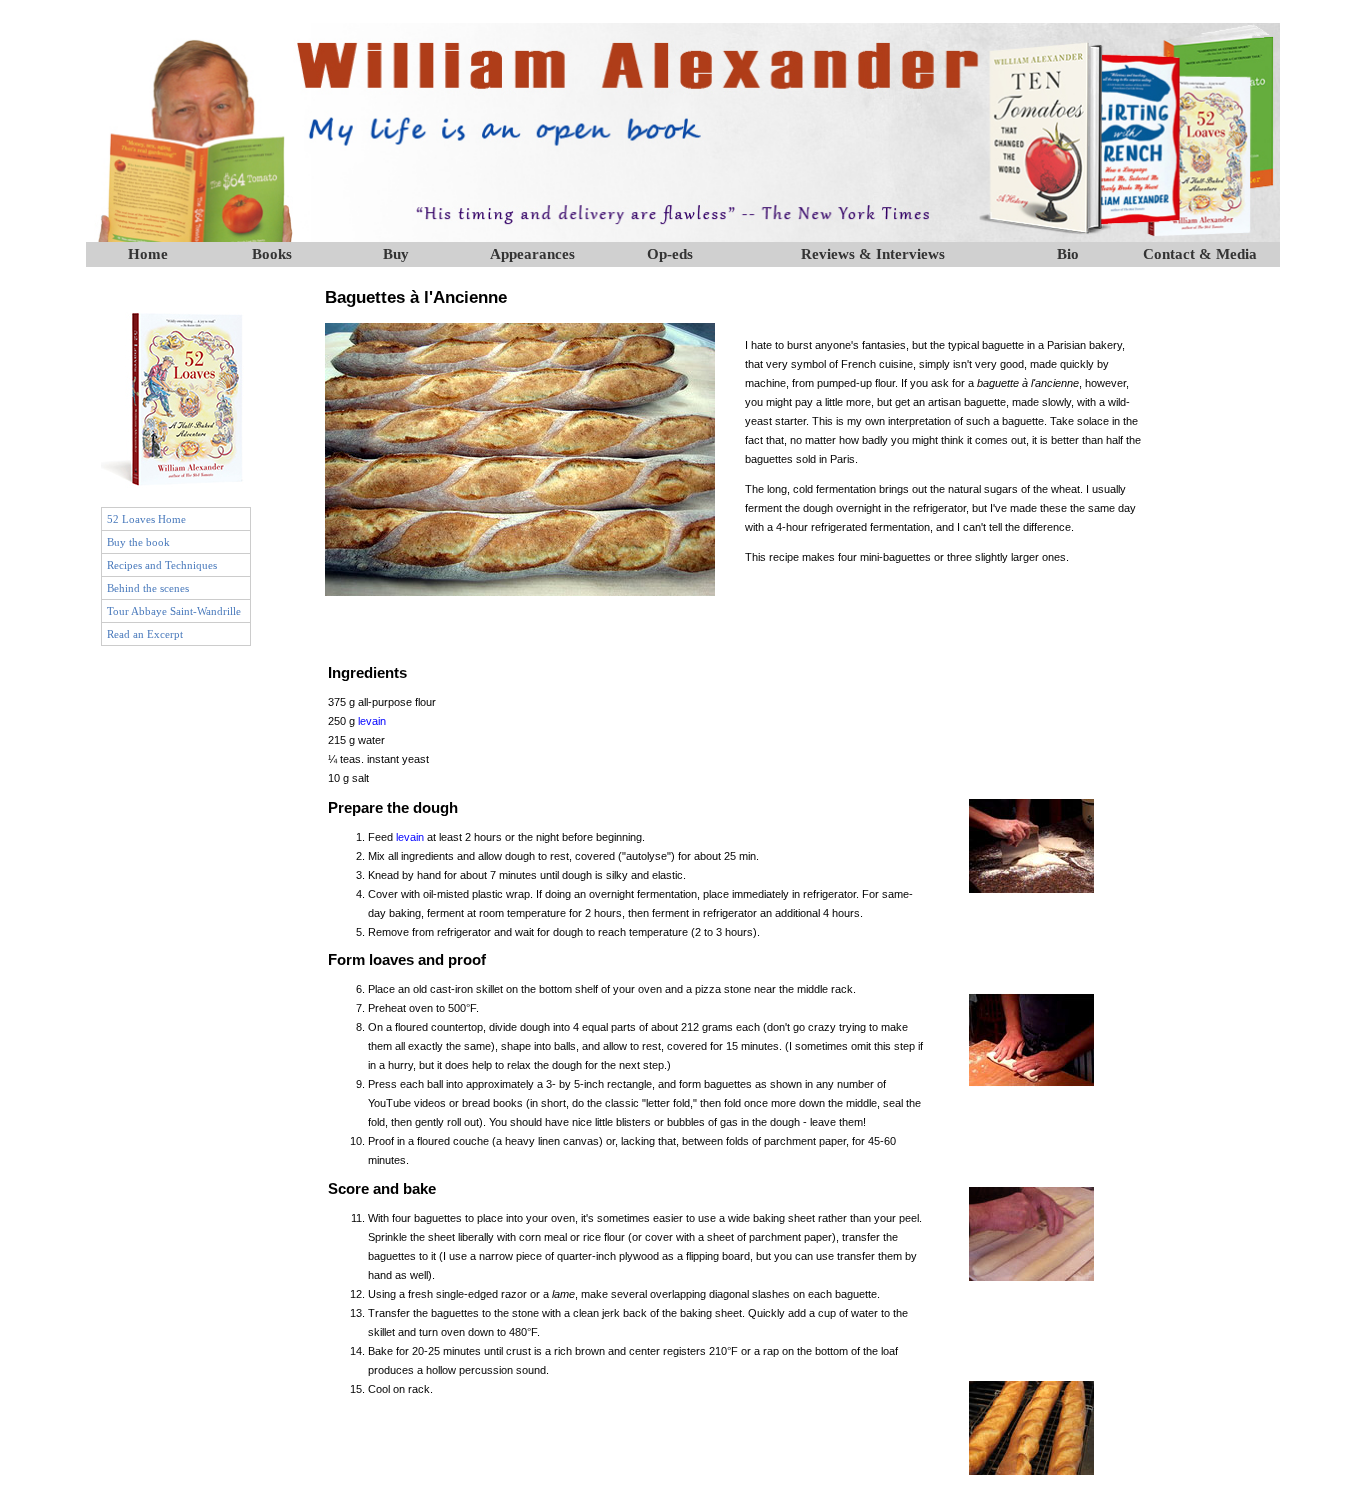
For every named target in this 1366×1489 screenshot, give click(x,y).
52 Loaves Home (146, 519)
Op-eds (670, 254)
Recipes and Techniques (162, 565)
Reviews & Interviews (873, 254)
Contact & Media (1200, 254)
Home (148, 254)
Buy (396, 254)
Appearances (532, 254)
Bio (1068, 254)
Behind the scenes (148, 588)
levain (372, 721)
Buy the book (138, 542)
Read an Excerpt (145, 634)
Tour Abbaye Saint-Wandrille (174, 611)
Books (272, 254)
